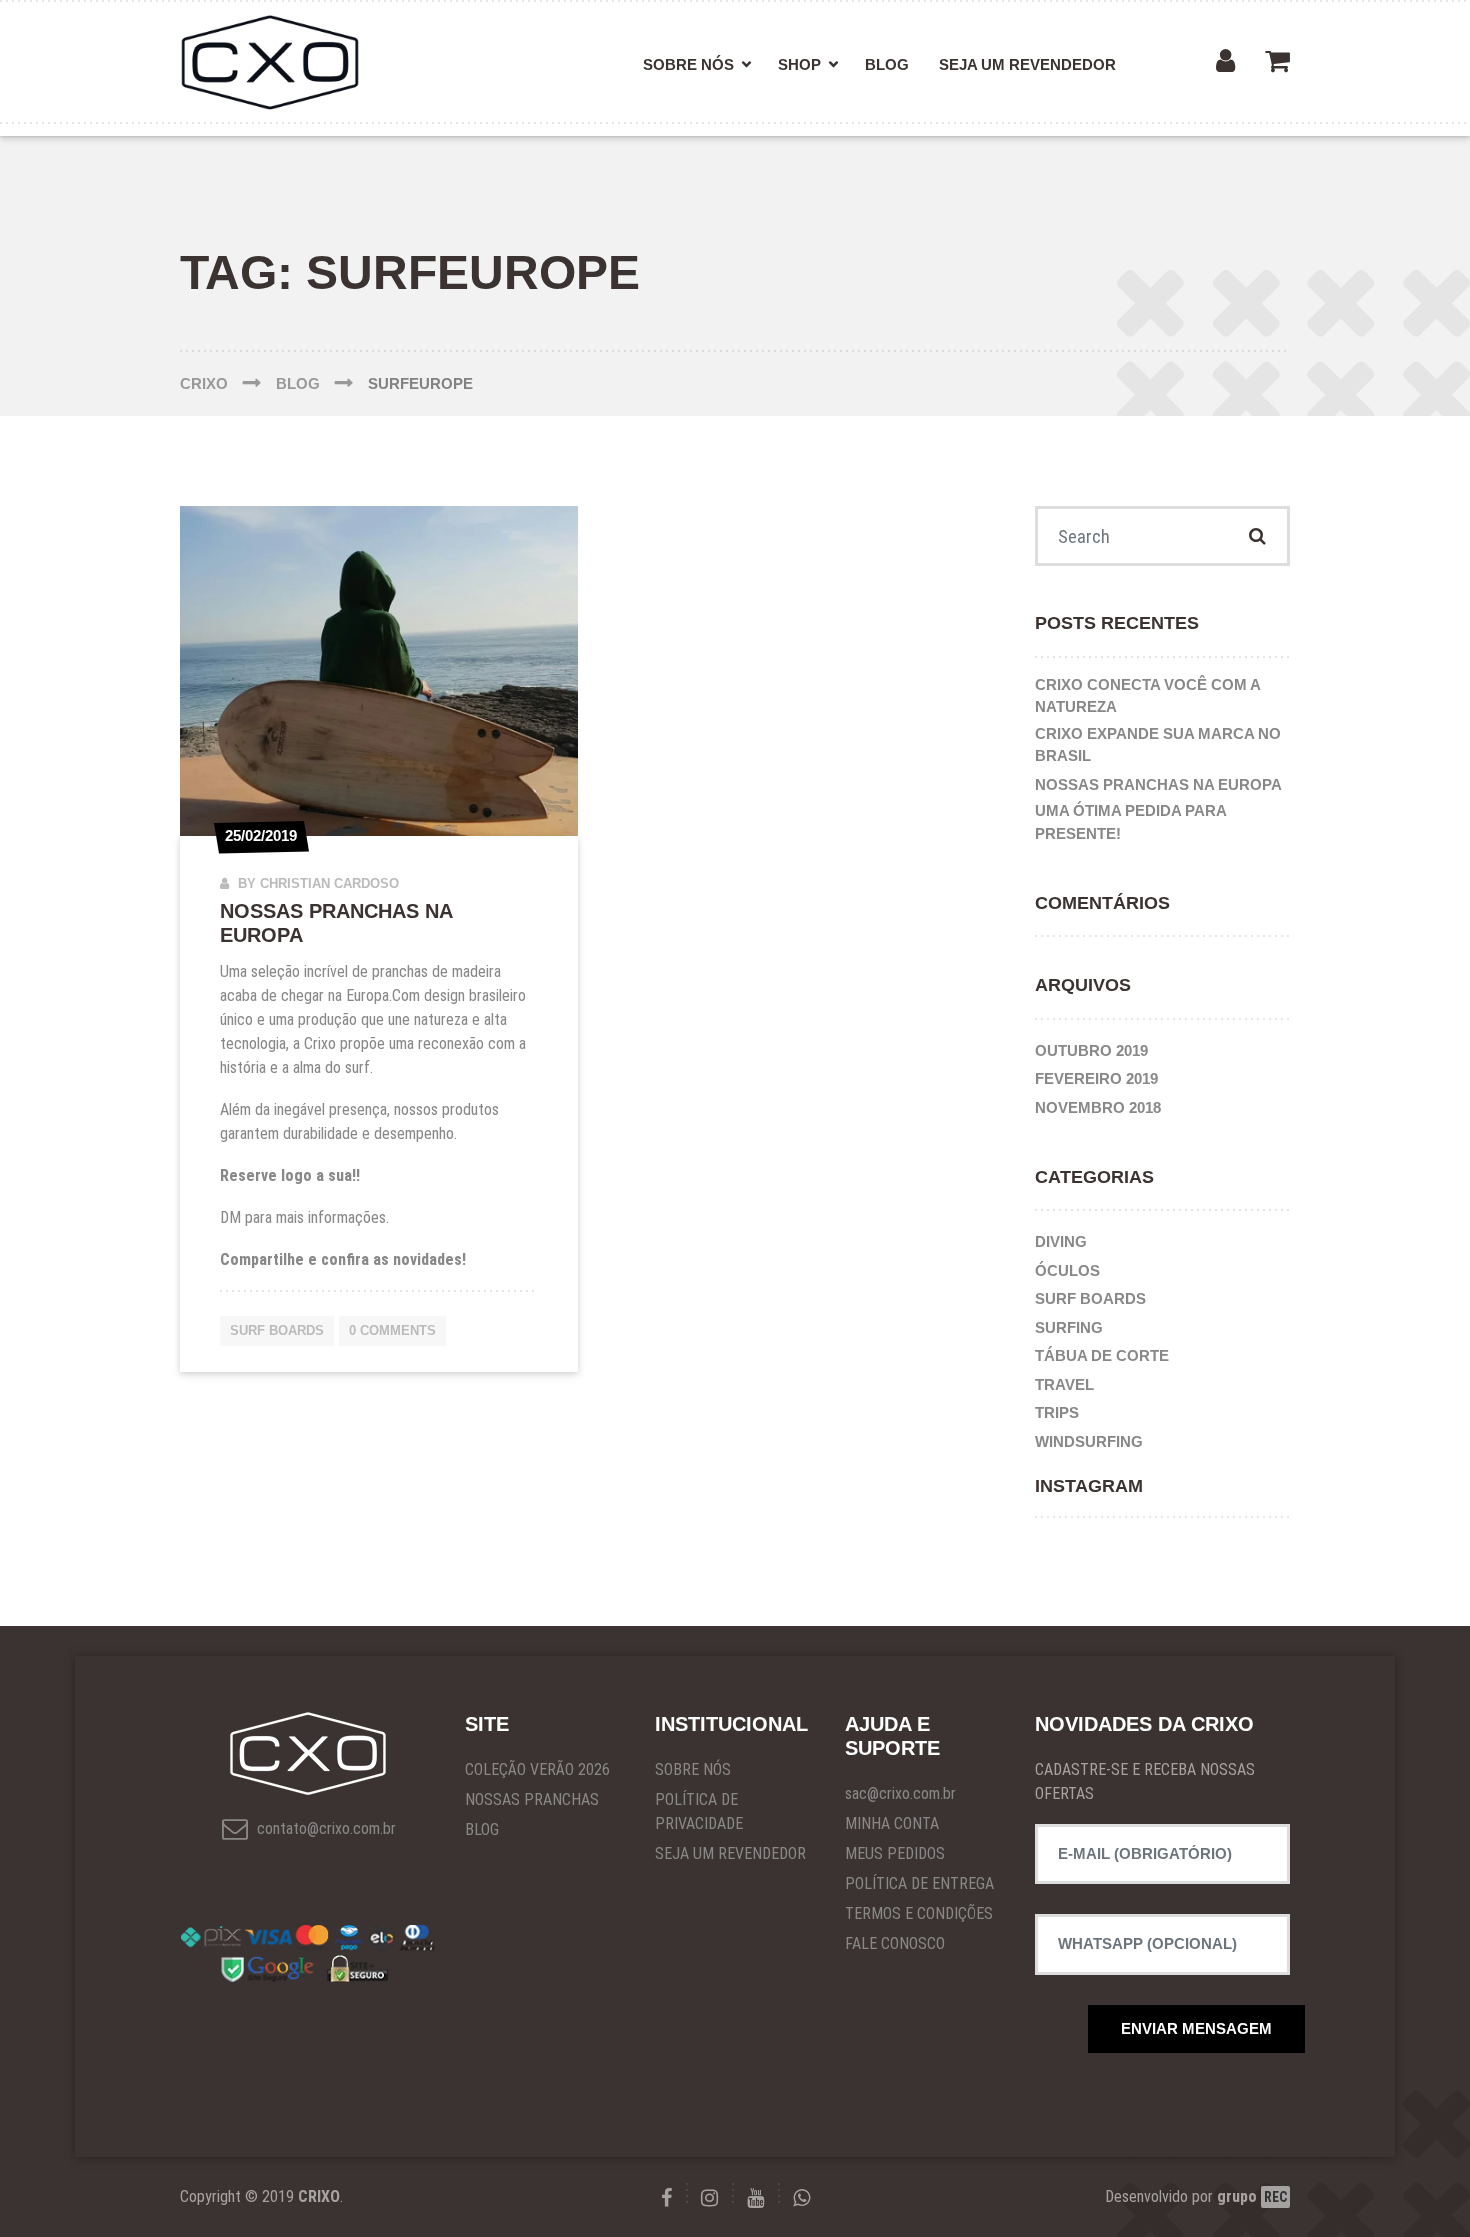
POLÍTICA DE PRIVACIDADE (699, 1811)
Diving (1061, 1241)
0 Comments (392, 1330)
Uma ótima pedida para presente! (1130, 822)
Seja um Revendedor (1027, 64)
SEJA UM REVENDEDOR (730, 1853)
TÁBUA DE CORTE (1102, 1355)
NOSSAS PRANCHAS (532, 1799)
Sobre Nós (688, 64)
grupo (1252, 2196)
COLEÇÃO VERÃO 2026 (537, 1769)
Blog (887, 64)
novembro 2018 (1098, 1107)
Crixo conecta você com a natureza (1147, 696)
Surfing (1069, 1327)
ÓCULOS (1067, 1270)
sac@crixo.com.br (900, 1793)
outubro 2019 (1091, 1050)
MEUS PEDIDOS (895, 1853)
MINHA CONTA (892, 1823)
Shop (799, 64)
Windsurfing (1089, 1441)
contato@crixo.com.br (324, 1828)
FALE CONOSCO (895, 1943)
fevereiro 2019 (1096, 1078)
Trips (1057, 1412)
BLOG (482, 1829)
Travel (1064, 1384)
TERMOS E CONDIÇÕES (919, 1913)
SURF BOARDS (277, 1330)
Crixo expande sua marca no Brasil (1158, 745)
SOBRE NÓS (693, 1769)
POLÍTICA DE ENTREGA (919, 1883)
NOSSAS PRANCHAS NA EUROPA (1158, 784)
